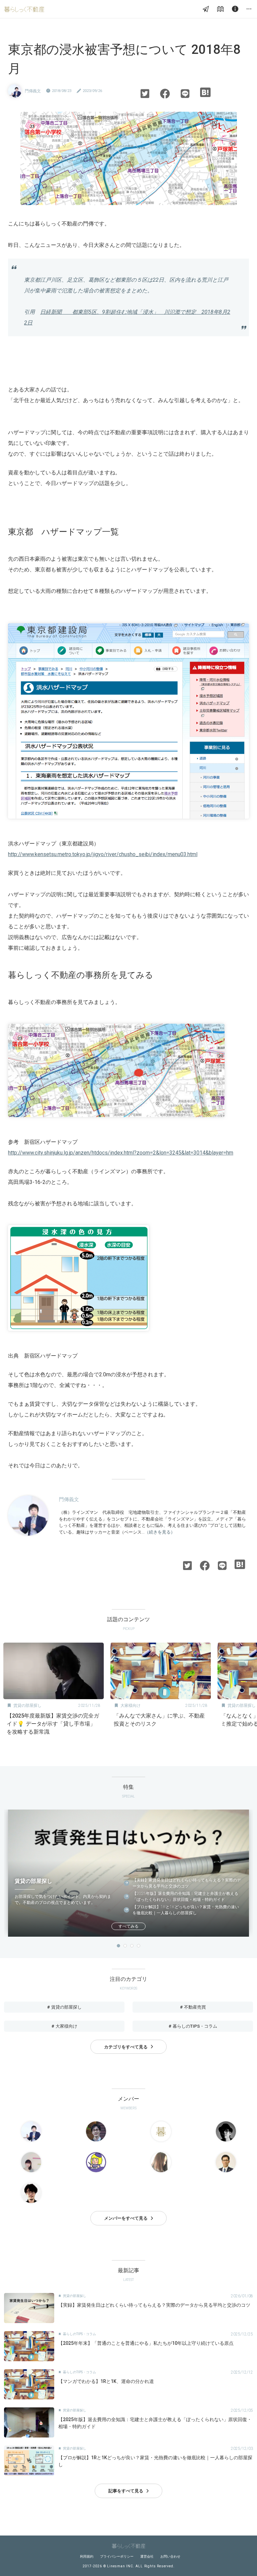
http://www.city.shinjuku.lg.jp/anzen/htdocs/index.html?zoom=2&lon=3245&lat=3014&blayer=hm (121, 1153)
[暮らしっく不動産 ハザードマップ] (116, 1123)
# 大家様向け (64, 2026)
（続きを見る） (160, 1532)
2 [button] (125, 1946)
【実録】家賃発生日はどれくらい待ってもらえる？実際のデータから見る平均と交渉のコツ (187, 1883)
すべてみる (128, 1926)
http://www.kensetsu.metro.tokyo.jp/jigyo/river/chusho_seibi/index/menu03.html (103, 854)
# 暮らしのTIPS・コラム (193, 2026)
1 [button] (118, 1946)
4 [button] (139, 1946)
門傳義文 (33, 91)
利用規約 (87, 2556)
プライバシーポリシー (117, 2556)
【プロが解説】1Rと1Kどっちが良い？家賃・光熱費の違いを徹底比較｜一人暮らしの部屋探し (186, 1910)
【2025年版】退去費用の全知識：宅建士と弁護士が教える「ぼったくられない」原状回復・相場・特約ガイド (185, 1897)
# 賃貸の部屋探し (64, 2007)
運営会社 (147, 2556)
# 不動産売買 (193, 2007)
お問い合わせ (170, 2556)
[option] (54, 1691)
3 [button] (132, 1946)
